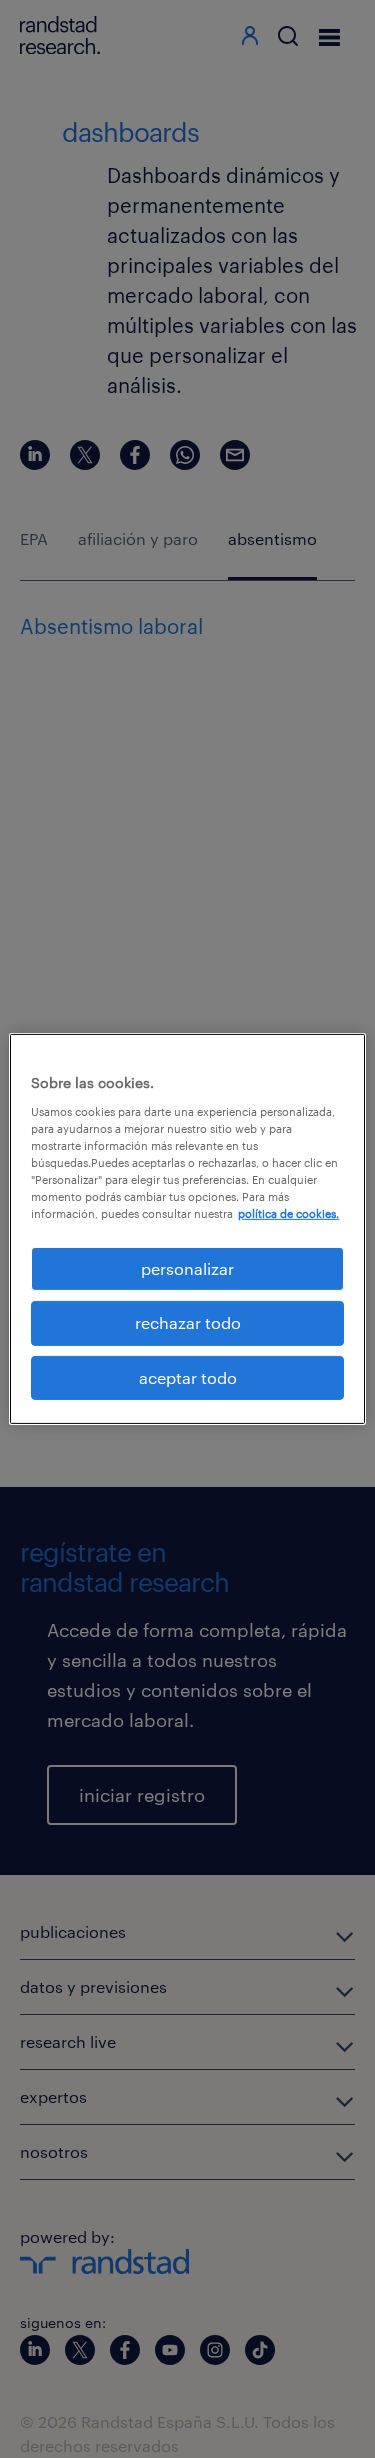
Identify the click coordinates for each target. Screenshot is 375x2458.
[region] (187, 1229)
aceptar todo (188, 1377)
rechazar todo (188, 1322)
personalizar (187, 1268)
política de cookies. (288, 1213)
